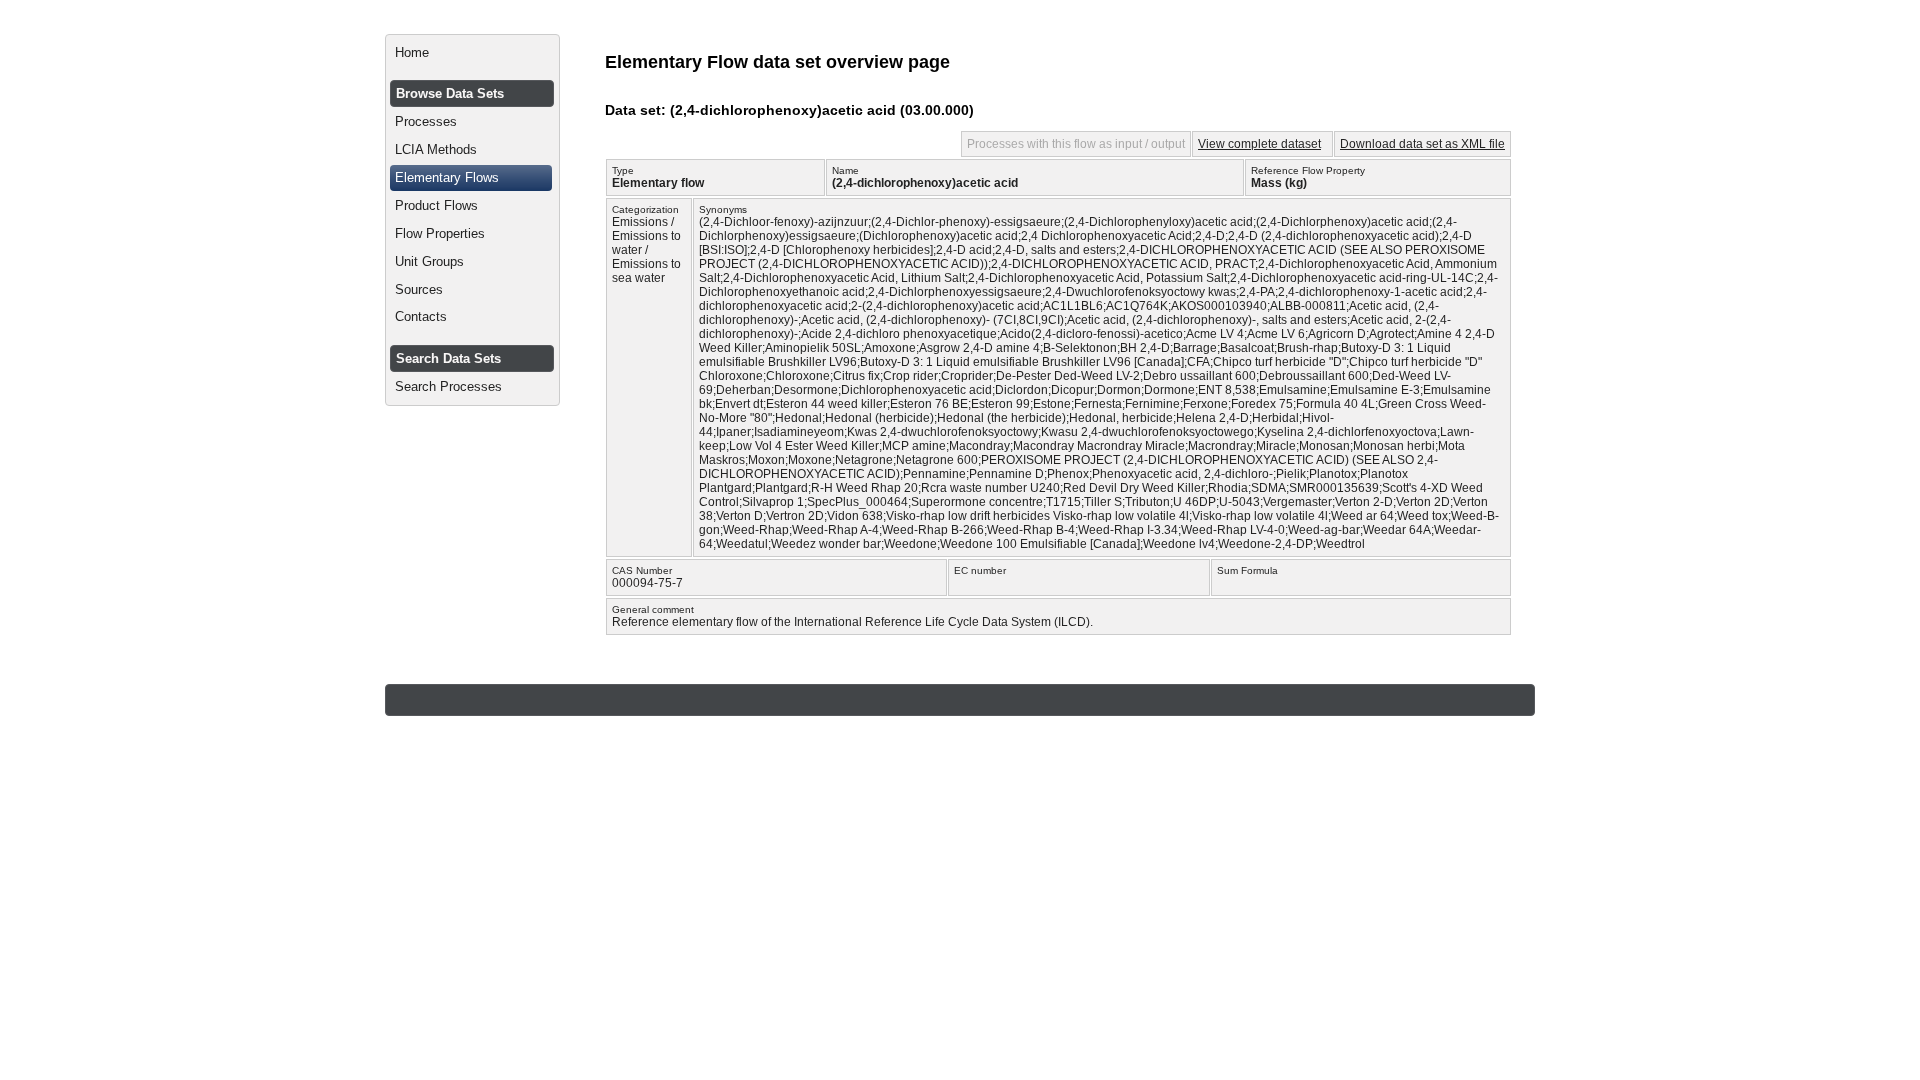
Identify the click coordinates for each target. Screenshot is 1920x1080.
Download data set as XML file (1422, 144)
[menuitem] (472, 53)
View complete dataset (1259, 144)
